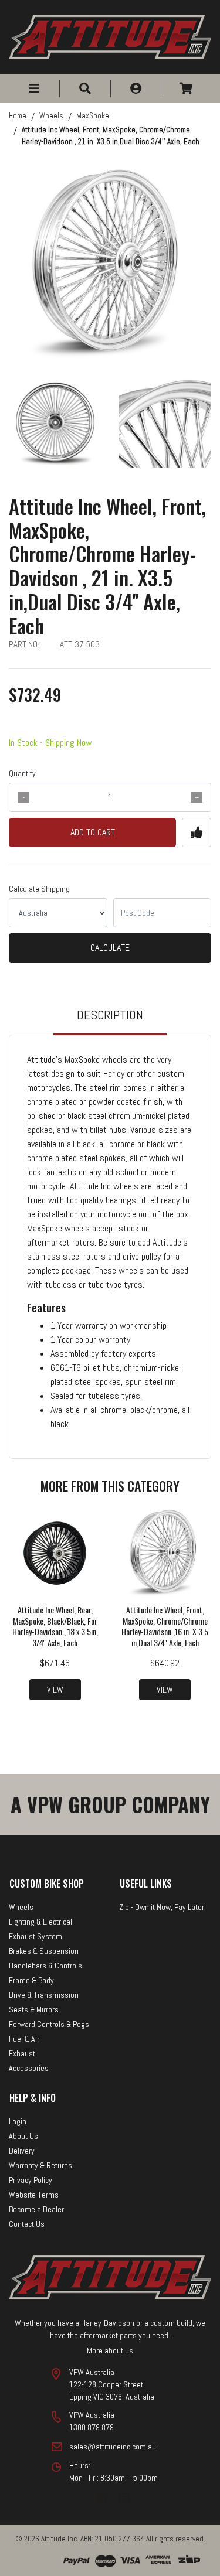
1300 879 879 (92, 2427)
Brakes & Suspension (44, 1951)
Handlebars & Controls (45, 1966)
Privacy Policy (31, 2180)
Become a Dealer (36, 2209)
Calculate (110, 948)
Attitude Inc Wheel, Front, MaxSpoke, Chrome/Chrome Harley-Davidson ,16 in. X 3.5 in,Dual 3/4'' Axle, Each (165, 1626)
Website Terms (34, 2195)
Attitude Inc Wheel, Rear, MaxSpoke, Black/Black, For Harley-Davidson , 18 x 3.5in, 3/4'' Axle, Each (55, 1626)
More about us (110, 2350)
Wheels (21, 1907)
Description (110, 1015)
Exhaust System (35, 1936)
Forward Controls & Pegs (49, 2024)
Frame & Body (31, 1980)
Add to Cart (93, 832)
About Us (23, 2136)
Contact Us (27, 2224)
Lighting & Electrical (40, 1922)
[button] (34, 88)
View (55, 1690)
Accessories (29, 2068)
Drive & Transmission (44, 1995)
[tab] (110, 1020)
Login (18, 2121)
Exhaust (22, 2053)
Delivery (22, 2151)
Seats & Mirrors (34, 2009)
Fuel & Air (24, 2039)
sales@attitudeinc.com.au (113, 2447)
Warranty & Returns (40, 2165)
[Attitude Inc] (110, 36)
